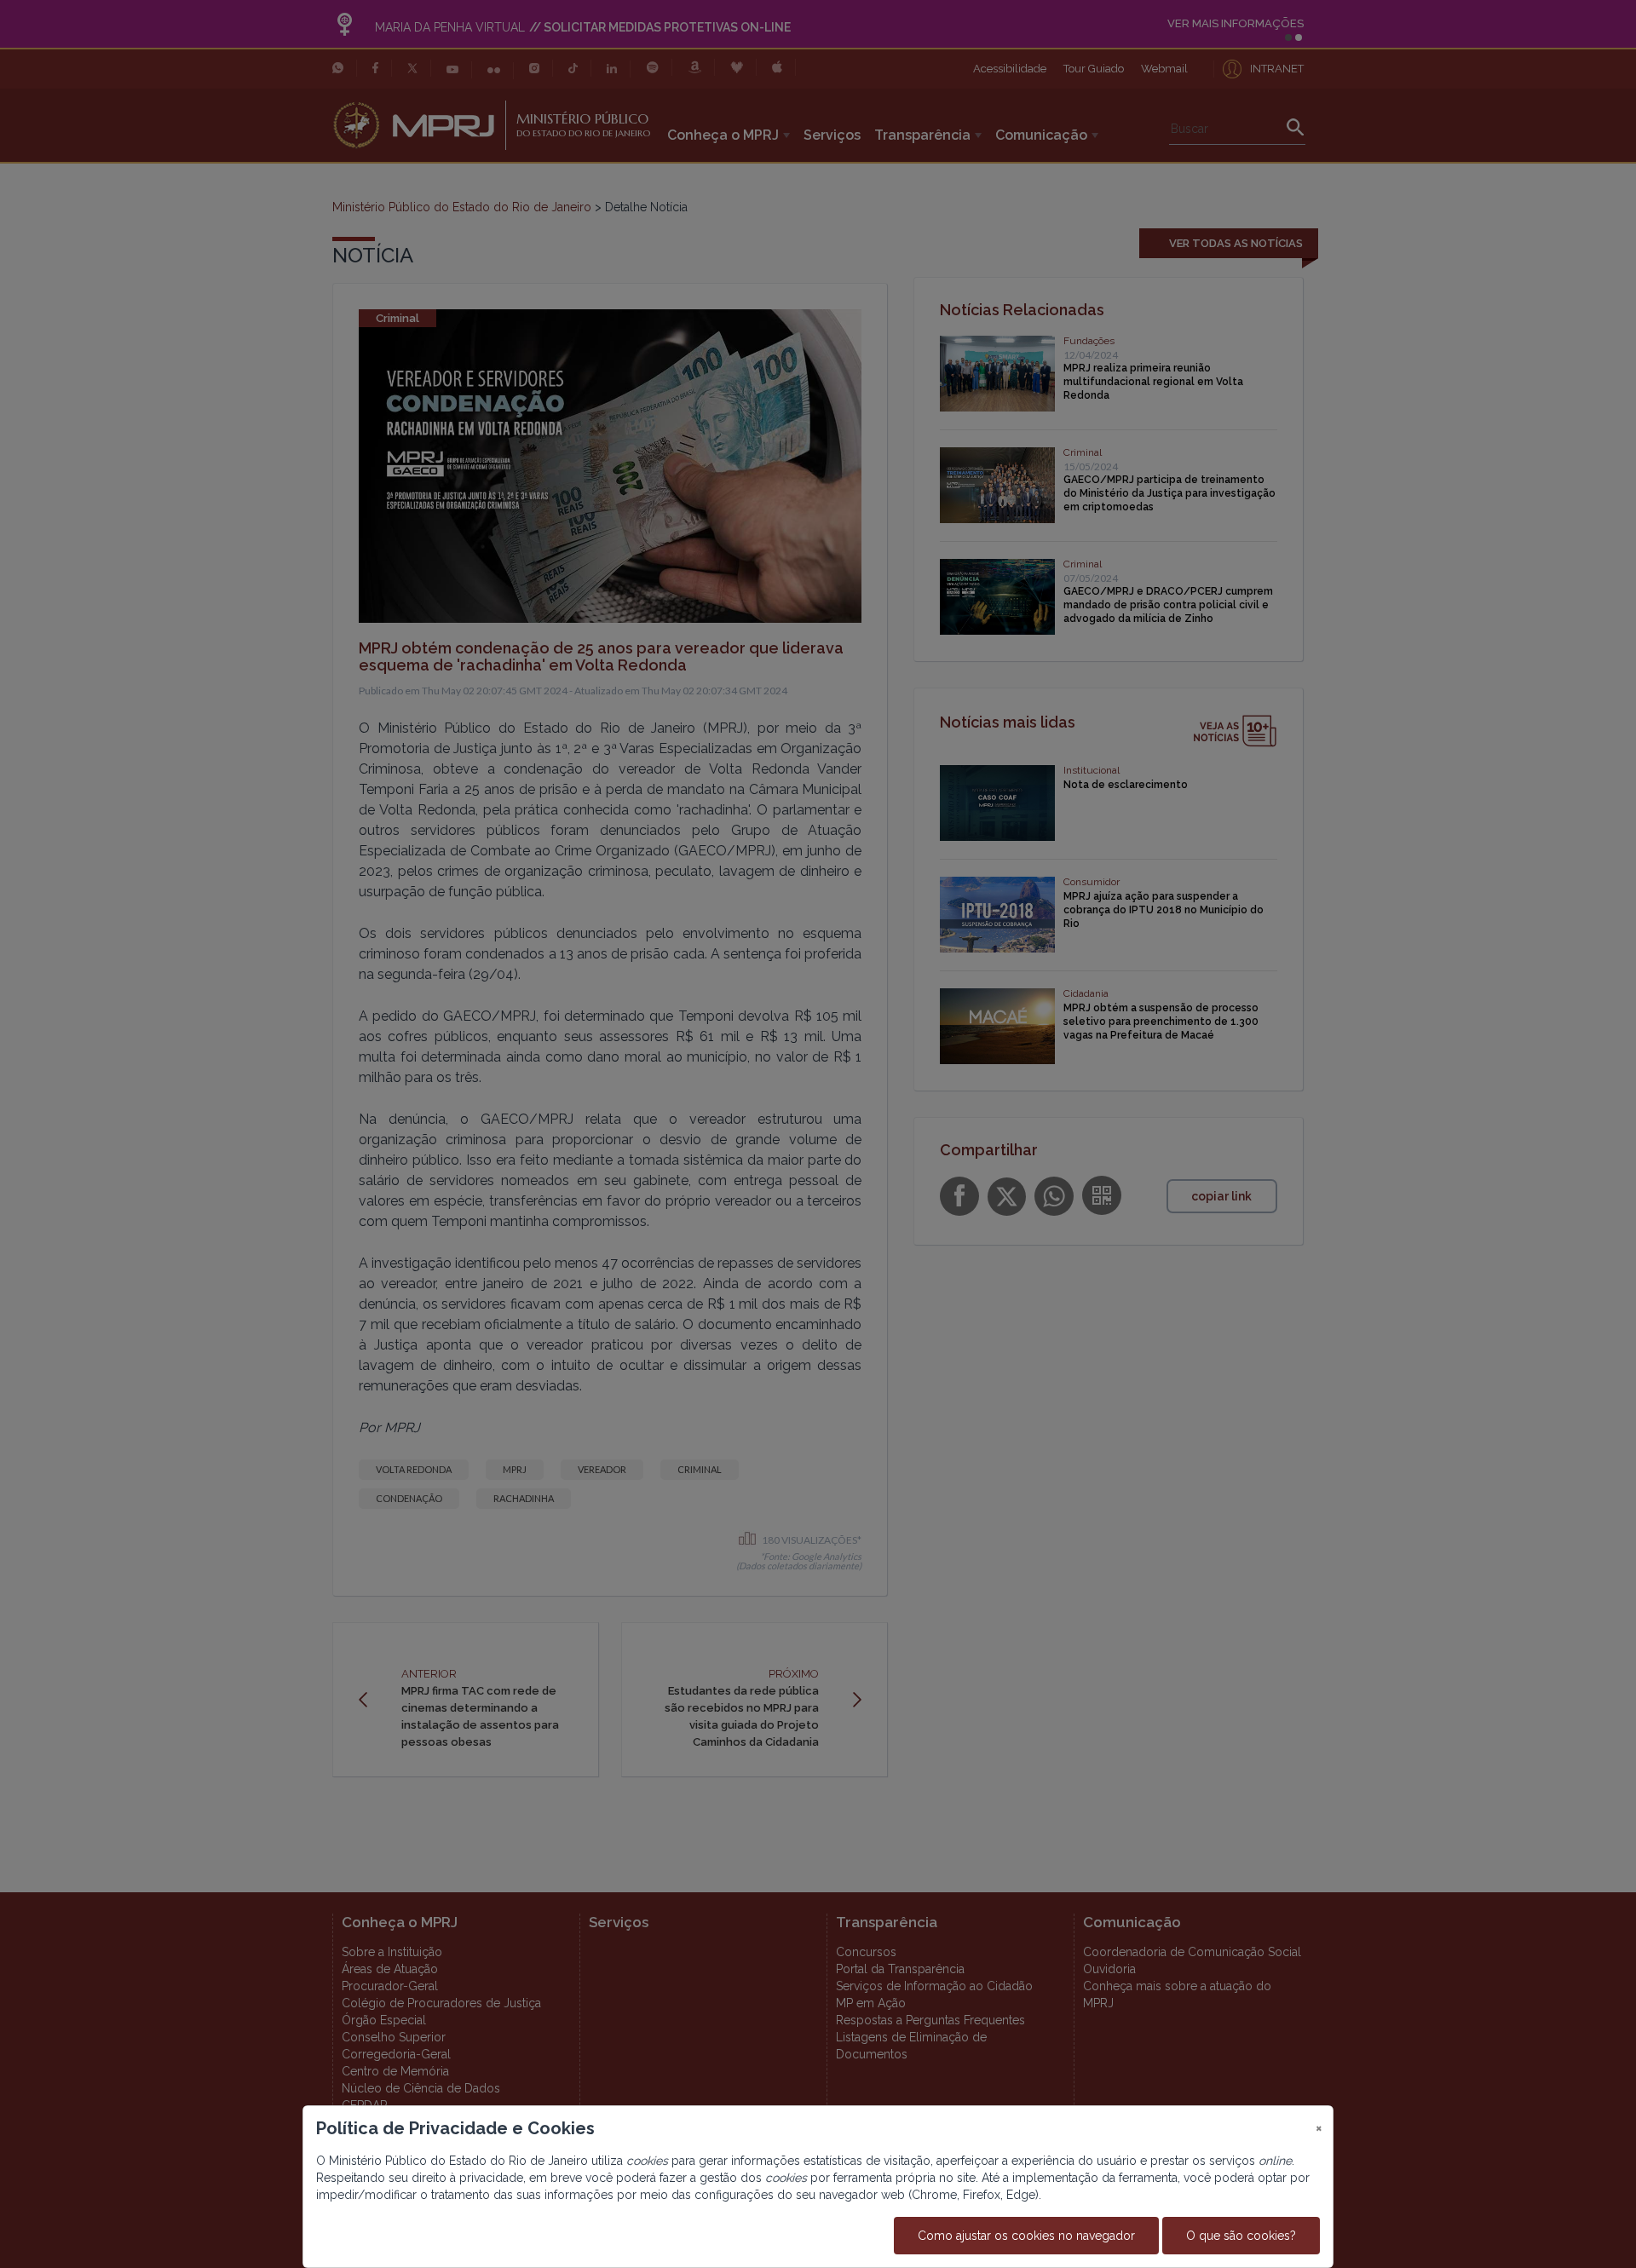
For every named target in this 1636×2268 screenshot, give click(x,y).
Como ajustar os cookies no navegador (1026, 2236)
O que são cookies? (1241, 2236)
